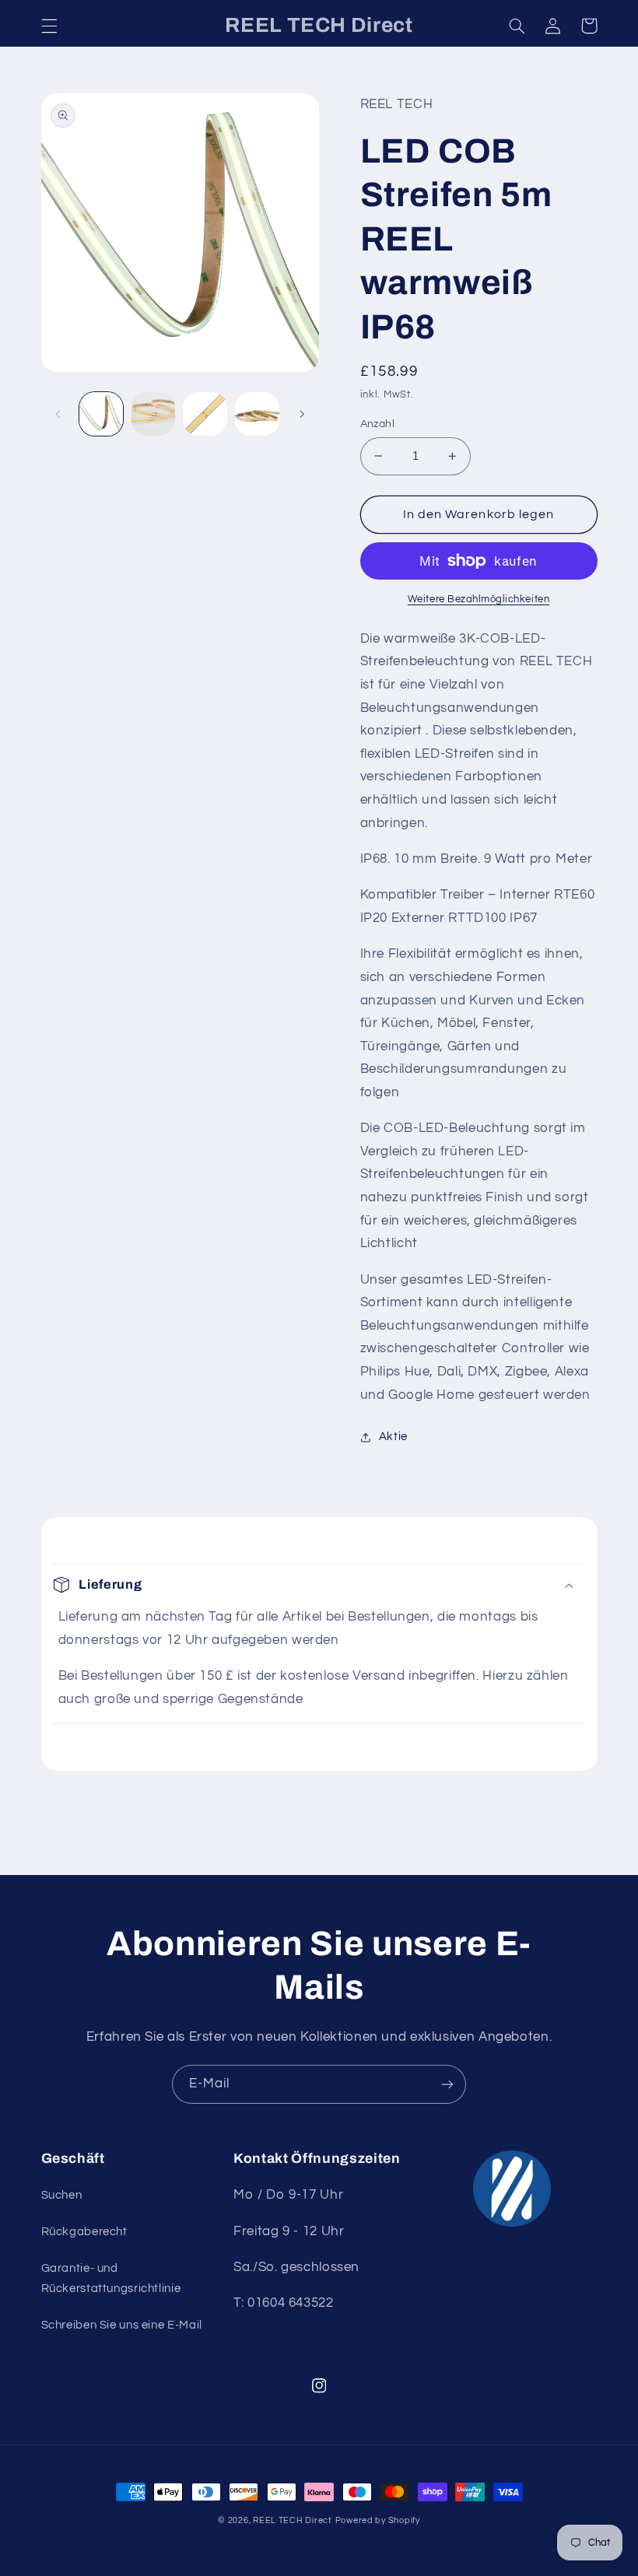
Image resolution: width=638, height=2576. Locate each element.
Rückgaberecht (84, 2232)
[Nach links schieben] (58, 414)
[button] (49, 26)
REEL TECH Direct (293, 2520)
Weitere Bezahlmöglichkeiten (478, 599)
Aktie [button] (393, 1437)
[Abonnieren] (447, 2084)
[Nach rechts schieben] (302, 414)
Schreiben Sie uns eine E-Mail (122, 2325)
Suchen (62, 2195)
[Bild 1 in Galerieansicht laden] (101, 414)
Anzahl (378, 424)
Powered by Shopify (378, 2520)
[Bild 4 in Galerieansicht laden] (257, 414)
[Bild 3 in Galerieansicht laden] (205, 414)
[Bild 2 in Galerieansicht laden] (153, 414)
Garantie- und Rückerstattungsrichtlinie (111, 2278)
